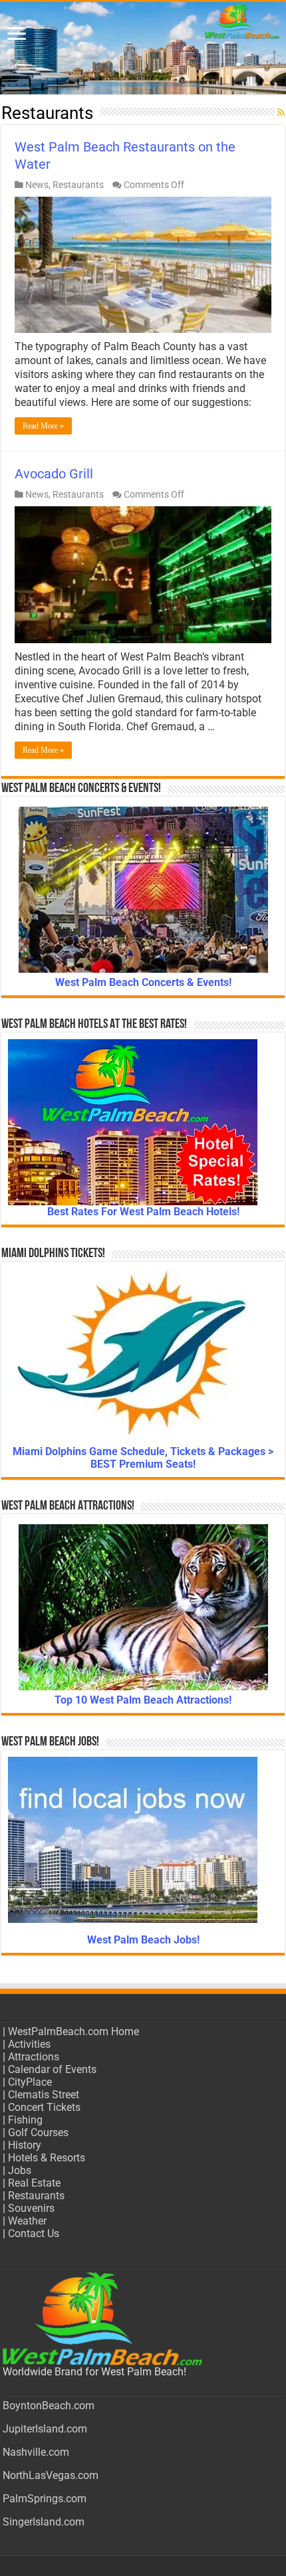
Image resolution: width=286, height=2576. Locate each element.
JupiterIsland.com (45, 2429)
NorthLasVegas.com (51, 2475)
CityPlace (30, 2082)
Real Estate (34, 2183)
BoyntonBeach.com (49, 2406)
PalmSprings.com (45, 2499)
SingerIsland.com (44, 2522)
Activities (29, 2044)
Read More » (43, 426)
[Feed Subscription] (281, 112)
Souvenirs (31, 2208)
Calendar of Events (52, 2069)
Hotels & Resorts (47, 2158)
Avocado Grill (54, 474)
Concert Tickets (44, 2107)
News (37, 185)
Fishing (25, 2120)
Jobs (20, 2170)
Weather (27, 2221)
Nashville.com (36, 2452)
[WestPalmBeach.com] (143, 48)
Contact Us (34, 2233)
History (25, 2145)
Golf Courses (38, 2132)
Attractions (34, 2057)
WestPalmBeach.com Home (73, 2031)
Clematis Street (44, 2095)
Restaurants (78, 185)
